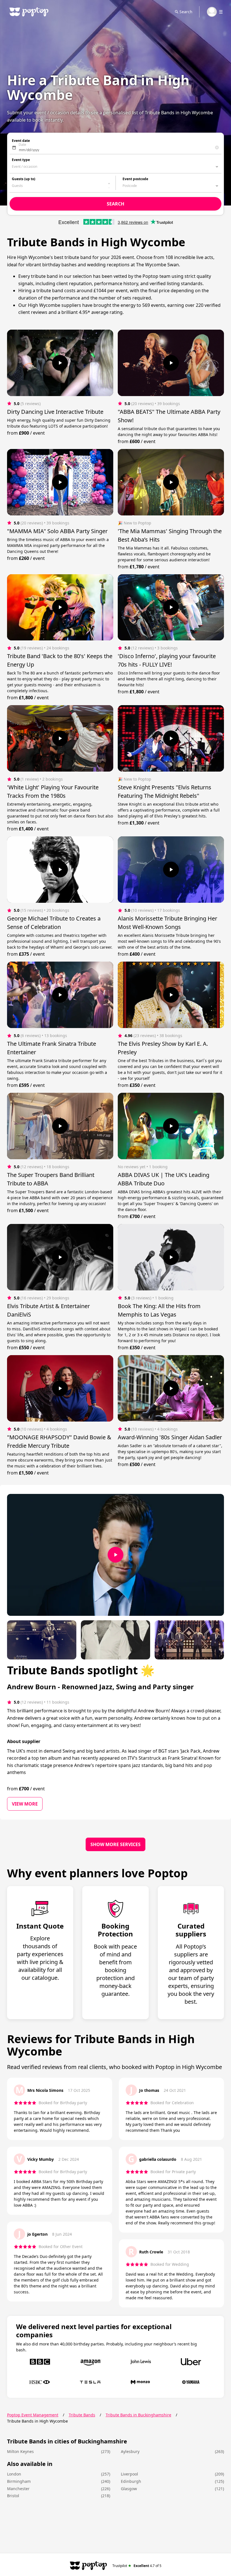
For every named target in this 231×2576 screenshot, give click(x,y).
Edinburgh (131, 2481)
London (14, 2474)
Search (186, 12)
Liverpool (129, 2474)
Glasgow (129, 2489)
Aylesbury (130, 2451)
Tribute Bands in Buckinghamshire (138, 2415)
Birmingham (19, 2481)
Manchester (18, 2489)
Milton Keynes (20, 2451)
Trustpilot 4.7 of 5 (137, 2565)
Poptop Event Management (33, 2415)
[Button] (60, 363)
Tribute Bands (82, 2415)
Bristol (13, 2496)
